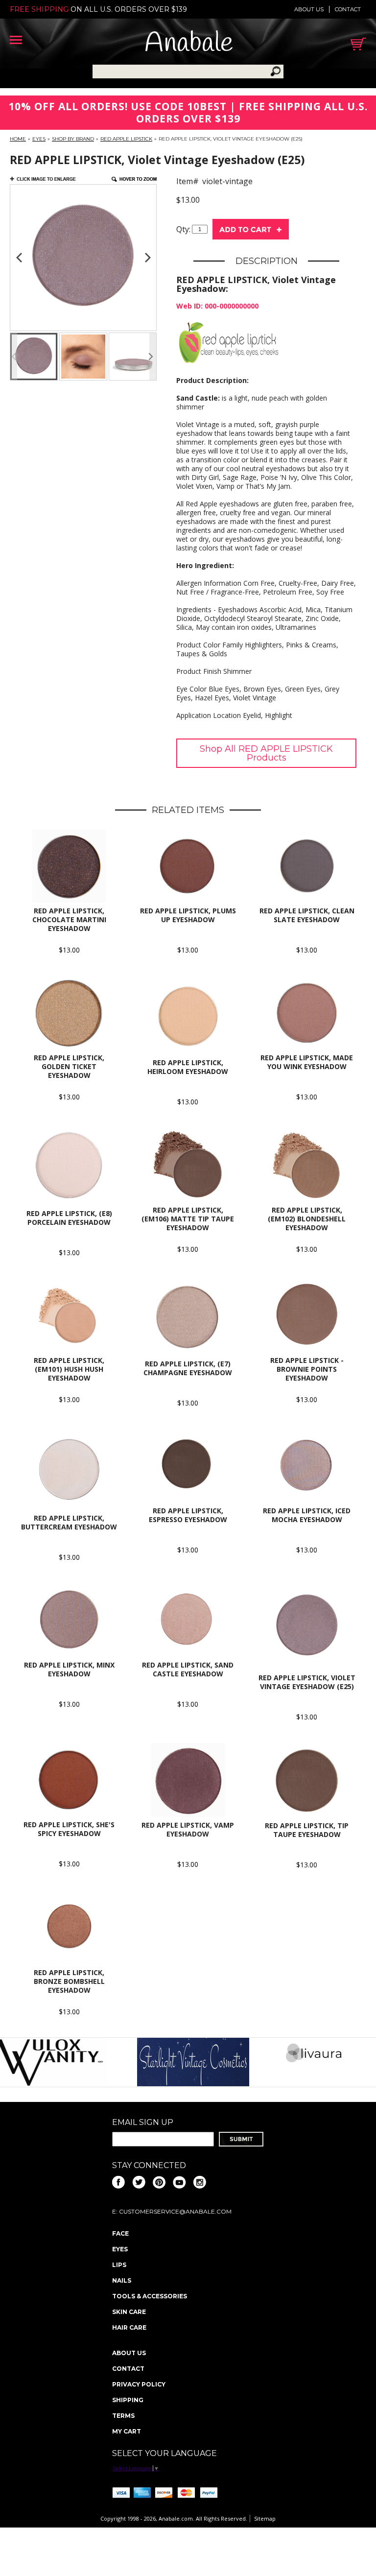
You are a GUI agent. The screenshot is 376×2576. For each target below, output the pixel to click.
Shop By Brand (73, 139)
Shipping (128, 2400)
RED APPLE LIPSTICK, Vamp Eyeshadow (188, 1829)
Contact (348, 9)
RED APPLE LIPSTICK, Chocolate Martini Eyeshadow (69, 919)
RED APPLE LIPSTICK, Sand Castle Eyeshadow (188, 1669)
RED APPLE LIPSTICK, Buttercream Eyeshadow (69, 1522)
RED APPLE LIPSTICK (126, 139)
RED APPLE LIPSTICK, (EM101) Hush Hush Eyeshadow (69, 1369)
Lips (119, 2265)
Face (120, 2233)
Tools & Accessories (150, 2296)
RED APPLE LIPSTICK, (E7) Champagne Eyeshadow (188, 1368)
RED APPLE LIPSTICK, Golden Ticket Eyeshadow (69, 1066)
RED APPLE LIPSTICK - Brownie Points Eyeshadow (307, 1369)
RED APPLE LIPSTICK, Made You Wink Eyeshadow (307, 1062)
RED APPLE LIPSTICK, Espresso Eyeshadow (188, 1515)
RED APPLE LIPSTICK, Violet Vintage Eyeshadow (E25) (307, 1682)
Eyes (39, 139)
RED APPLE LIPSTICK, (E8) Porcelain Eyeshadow (69, 1218)
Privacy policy (139, 2384)
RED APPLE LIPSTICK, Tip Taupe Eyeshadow (307, 1830)
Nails (122, 2280)
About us (309, 9)
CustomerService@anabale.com (175, 2211)
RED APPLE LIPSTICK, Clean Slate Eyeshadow (307, 915)
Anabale (189, 44)
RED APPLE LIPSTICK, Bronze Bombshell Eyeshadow (69, 1981)
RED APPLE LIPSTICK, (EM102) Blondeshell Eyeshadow (307, 1219)
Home (18, 139)
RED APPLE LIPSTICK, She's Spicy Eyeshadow (69, 1829)
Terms (123, 2416)
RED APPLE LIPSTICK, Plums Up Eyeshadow (188, 915)
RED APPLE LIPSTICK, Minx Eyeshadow (69, 1669)
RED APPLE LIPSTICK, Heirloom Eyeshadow (188, 1067)
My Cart (127, 2431)
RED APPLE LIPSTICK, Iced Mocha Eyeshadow (307, 1515)
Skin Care (129, 2312)
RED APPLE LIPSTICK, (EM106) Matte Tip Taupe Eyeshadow (188, 1219)
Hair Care (129, 2327)
